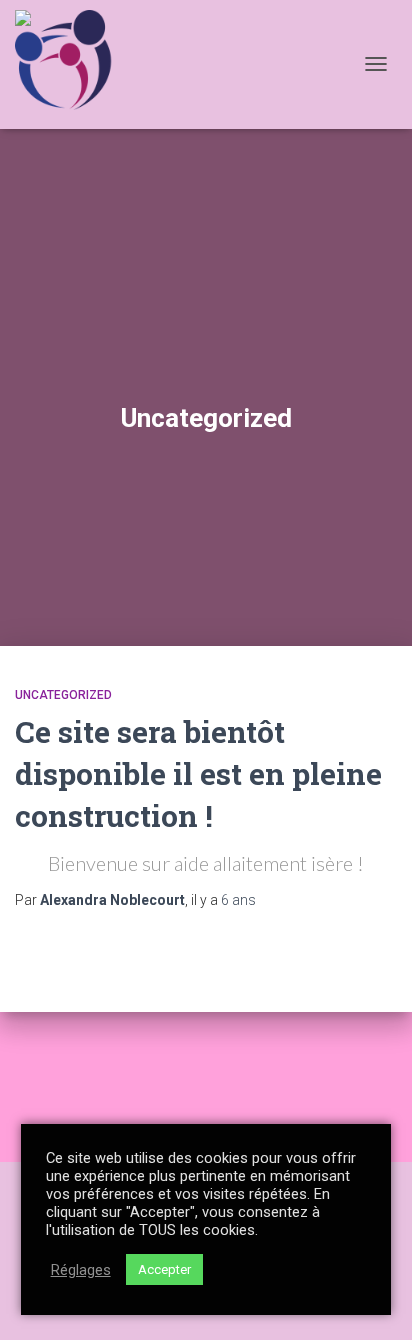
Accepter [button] (164, 1269)
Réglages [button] (81, 1270)
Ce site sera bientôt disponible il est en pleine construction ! (198, 773)
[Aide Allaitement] (73, 64)
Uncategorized (63, 695)
